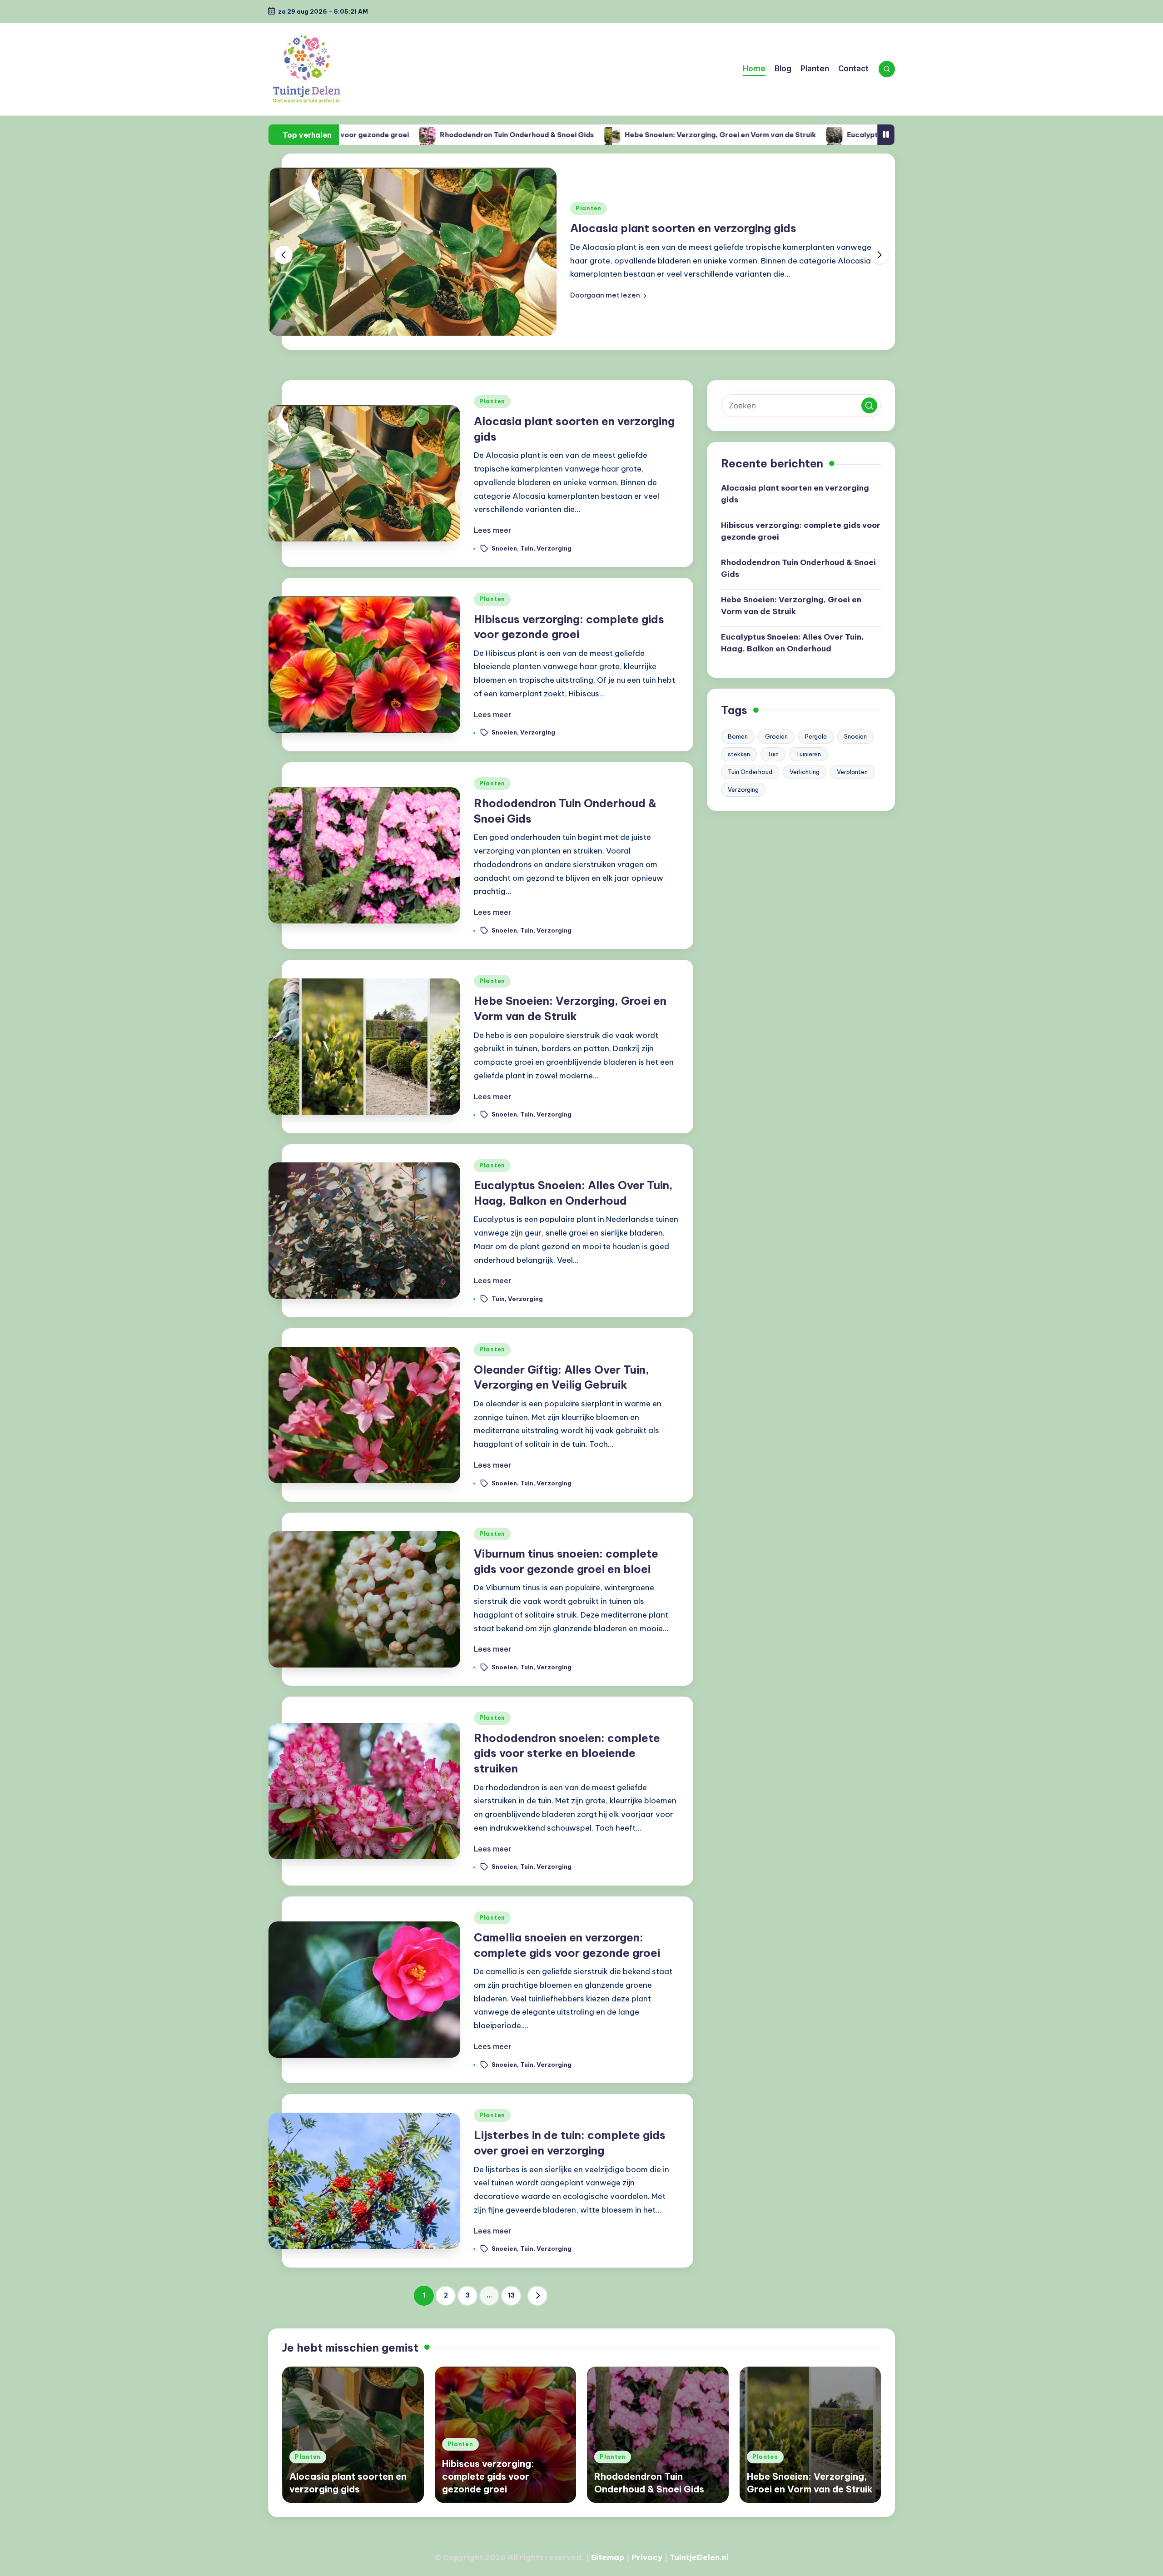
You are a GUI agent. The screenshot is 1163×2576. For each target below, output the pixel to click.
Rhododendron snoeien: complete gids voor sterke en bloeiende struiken (567, 1753)
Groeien (776, 736)
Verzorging (554, 548)
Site (599, 2557)
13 (511, 2295)
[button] (608, 295)
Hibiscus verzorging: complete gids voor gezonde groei (801, 531)
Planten (589, 208)
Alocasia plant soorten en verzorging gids (683, 228)
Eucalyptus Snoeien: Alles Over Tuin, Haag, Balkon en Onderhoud (774, 135)
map (616, 2557)
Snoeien (504, 548)
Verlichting (805, 772)
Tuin (527, 548)
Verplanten (852, 772)
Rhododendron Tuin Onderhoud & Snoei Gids (798, 568)
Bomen (738, 736)
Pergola (816, 736)
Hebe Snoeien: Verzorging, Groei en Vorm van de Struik (535, 135)
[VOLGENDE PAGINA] (537, 2296)
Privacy (647, 2557)
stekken (739, 754)
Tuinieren (808, 754)
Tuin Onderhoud (750, 772)
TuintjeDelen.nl (699, 2557)
